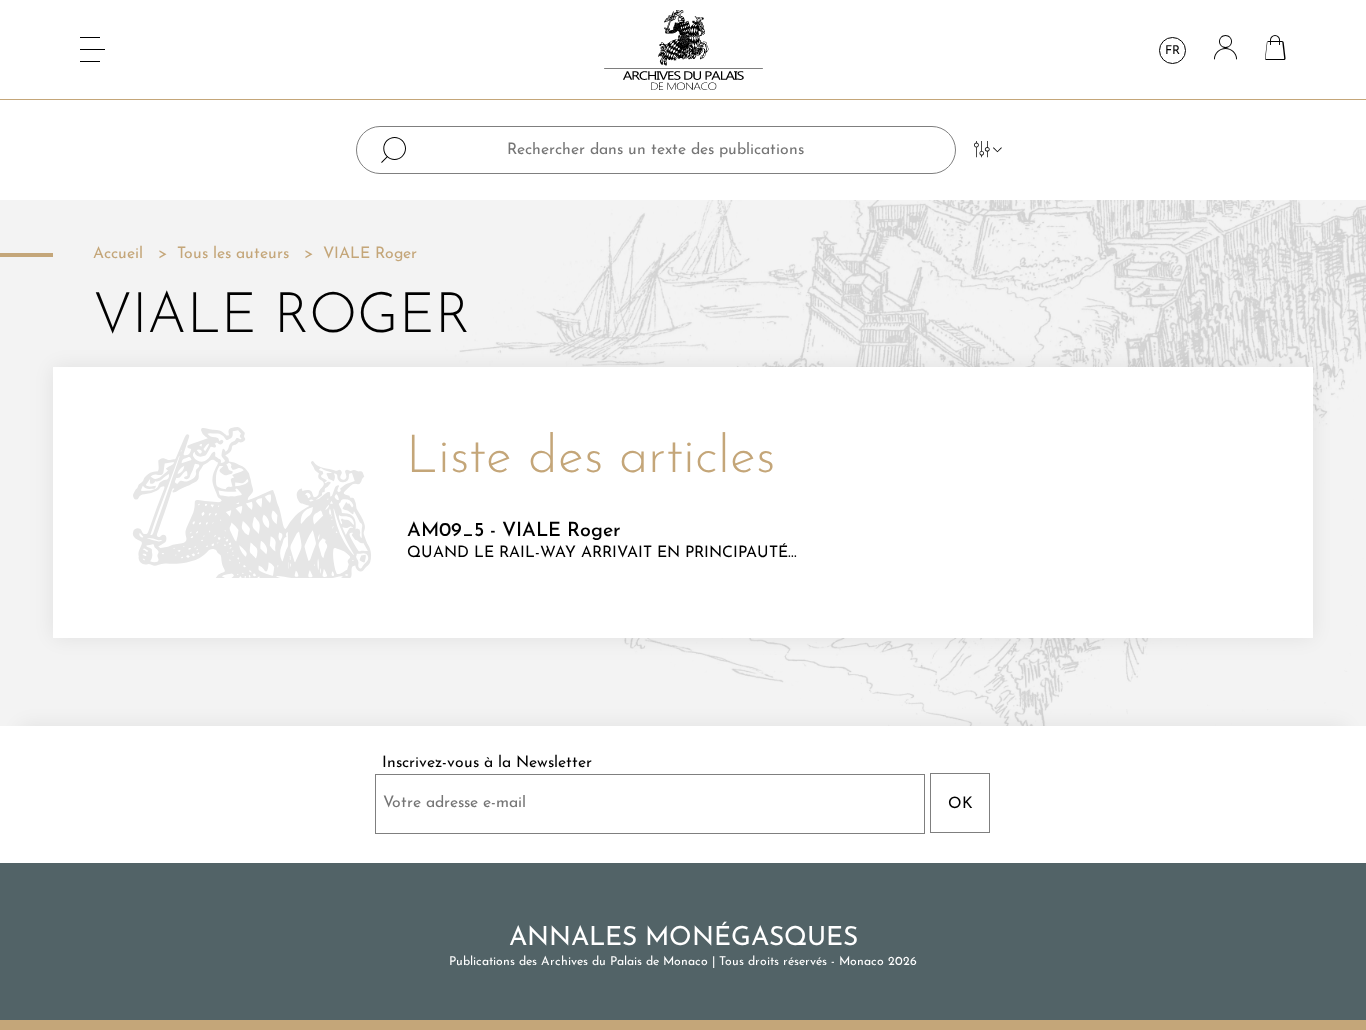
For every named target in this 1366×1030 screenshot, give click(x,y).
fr (1172, 51)
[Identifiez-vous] (1225, 49)
